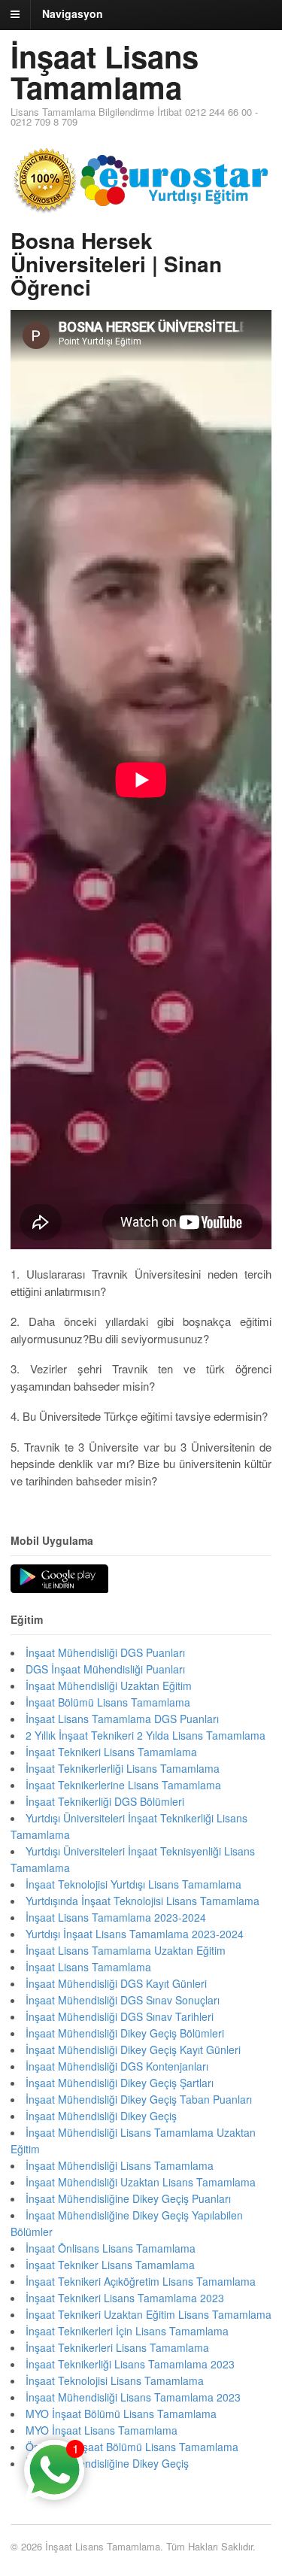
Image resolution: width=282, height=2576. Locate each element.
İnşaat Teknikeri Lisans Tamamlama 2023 (125, 2298)
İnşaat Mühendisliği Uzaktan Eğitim (109, 1685)
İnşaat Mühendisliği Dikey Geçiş (101, 2116)
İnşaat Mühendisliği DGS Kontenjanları (117, 2066)
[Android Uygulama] (59, 1579)
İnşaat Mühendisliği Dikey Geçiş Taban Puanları (139, 2099)
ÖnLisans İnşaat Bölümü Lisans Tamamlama (132, 2447)
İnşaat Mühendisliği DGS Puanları (105, 1652)
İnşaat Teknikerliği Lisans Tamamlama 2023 (130, 2364)
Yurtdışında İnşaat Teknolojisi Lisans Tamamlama (143, 1901)
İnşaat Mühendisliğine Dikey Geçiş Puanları (128, 2198)
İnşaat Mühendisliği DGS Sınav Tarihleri (120, 2016)
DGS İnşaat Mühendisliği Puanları (105, 1669)
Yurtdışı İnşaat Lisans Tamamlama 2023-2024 (135, 1934)
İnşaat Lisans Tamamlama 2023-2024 (116, 1917)
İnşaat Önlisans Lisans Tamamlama (111, 2248)
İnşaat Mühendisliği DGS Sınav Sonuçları (123, 2000)
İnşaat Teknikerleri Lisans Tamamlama (117, 2347)
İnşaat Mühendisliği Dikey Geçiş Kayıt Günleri (133, 2050)
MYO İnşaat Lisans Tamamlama (102, 2430)
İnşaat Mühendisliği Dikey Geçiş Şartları (120, 2083)
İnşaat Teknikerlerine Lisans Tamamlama (123, 1785)
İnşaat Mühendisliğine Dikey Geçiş (107, 2463)
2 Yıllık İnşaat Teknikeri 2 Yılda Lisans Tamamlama (146, 1735)
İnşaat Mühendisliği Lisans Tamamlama (120, 2165)
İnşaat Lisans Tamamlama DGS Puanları (122, 1719)
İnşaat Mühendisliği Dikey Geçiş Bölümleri (125, 2033)
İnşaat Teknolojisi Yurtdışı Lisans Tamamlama (133, 1884)
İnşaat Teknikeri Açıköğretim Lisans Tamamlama (141, 2281)
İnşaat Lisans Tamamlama (105, 71)
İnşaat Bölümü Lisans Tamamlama (108, 1702)
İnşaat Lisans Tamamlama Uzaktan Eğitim (126, 1950)
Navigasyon (73, 14)
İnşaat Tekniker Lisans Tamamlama (110, 2265)
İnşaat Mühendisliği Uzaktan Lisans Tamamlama (141, 2182)
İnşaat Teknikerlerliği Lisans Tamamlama (123, 1768)
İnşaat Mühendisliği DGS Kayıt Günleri (116, 1983)
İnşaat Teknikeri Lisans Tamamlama (111, 1752)
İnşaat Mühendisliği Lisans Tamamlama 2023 (133, 2397)
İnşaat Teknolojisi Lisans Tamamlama (115, 2380)
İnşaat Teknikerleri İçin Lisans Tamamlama (127, 2331)
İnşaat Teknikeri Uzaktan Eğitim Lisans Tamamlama (149, 2314)
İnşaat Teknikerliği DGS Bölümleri (105, 1801)
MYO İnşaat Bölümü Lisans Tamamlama (121, 2414)
